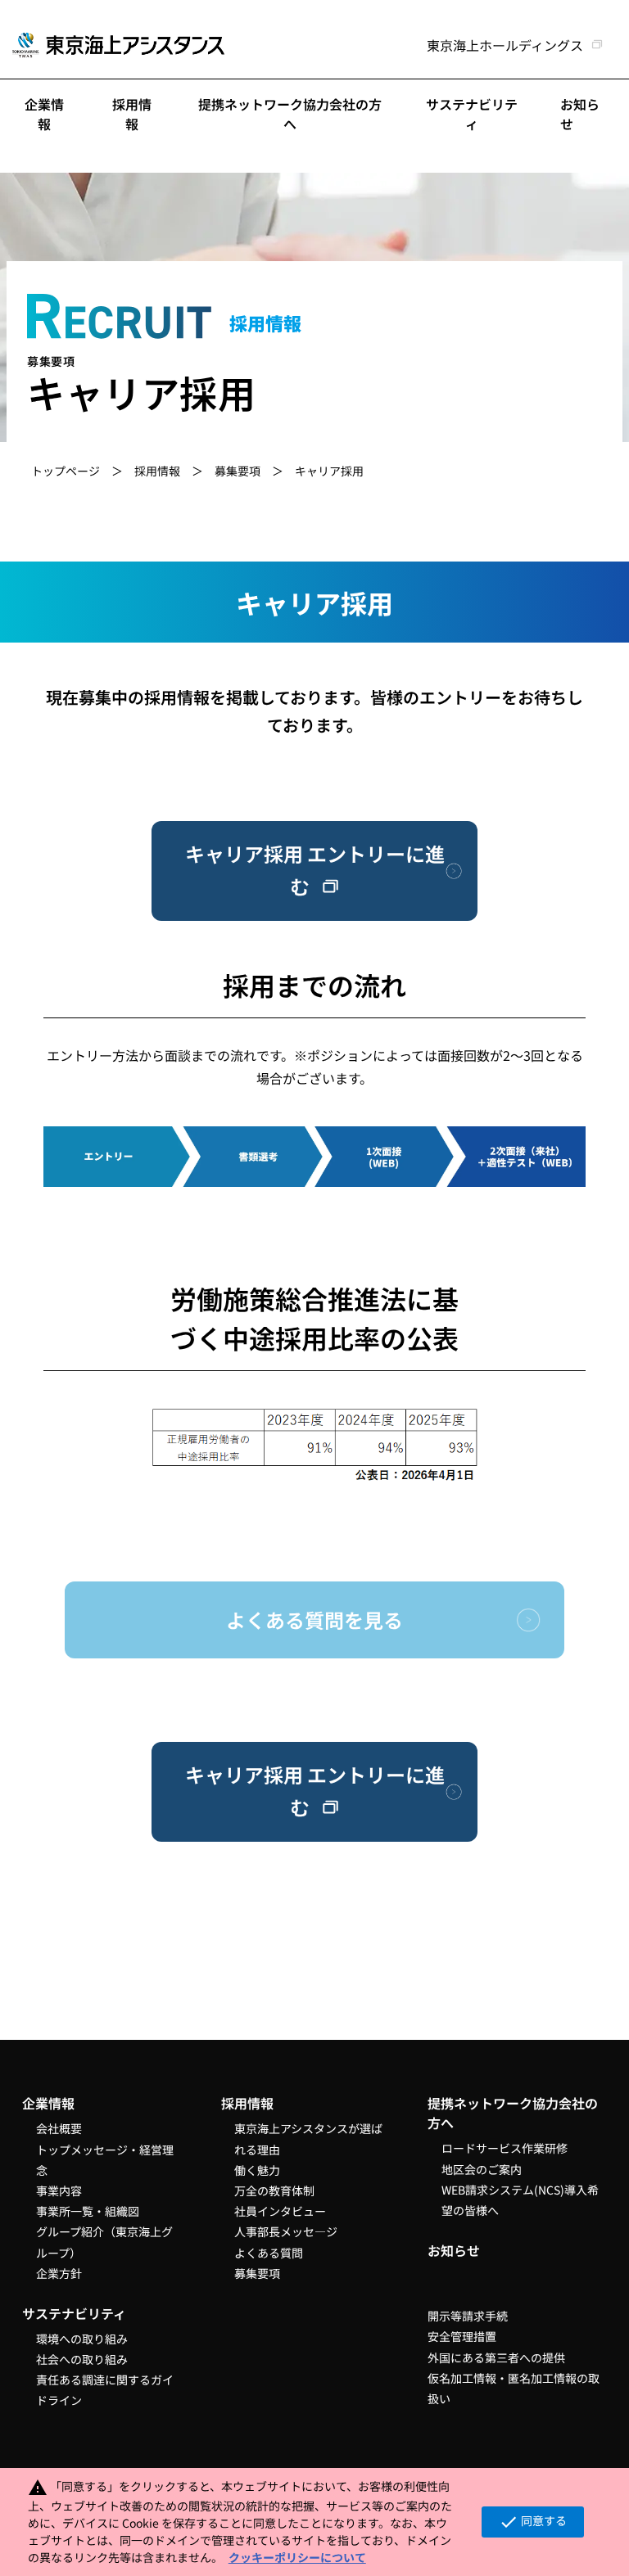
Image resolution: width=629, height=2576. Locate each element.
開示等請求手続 (468, 2316)
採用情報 (132, 114)
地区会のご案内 (482, 2169)
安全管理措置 (462, 2336)
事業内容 (59, 2190)
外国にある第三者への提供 (496, 2357)
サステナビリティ (472, 114)
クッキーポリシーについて (297, 2557)
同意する (533, 2522)
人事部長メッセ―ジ (286, 2231)
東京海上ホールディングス (505, 45)
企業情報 (44, 114)
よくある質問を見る (314, 1620)
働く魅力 (257, 2170)
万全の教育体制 (274, 2190)
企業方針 (59, 2273)
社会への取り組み (82, 2359)
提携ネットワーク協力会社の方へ (290, 114)
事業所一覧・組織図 (88, 2211)
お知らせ (454, 2250)
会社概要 (59, 2128)
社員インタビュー (280, 2211)
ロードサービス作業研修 (505, 2148)
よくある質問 (269, 2253)
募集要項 (238, 471)
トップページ (66, 471)
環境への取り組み (82, 2339)
